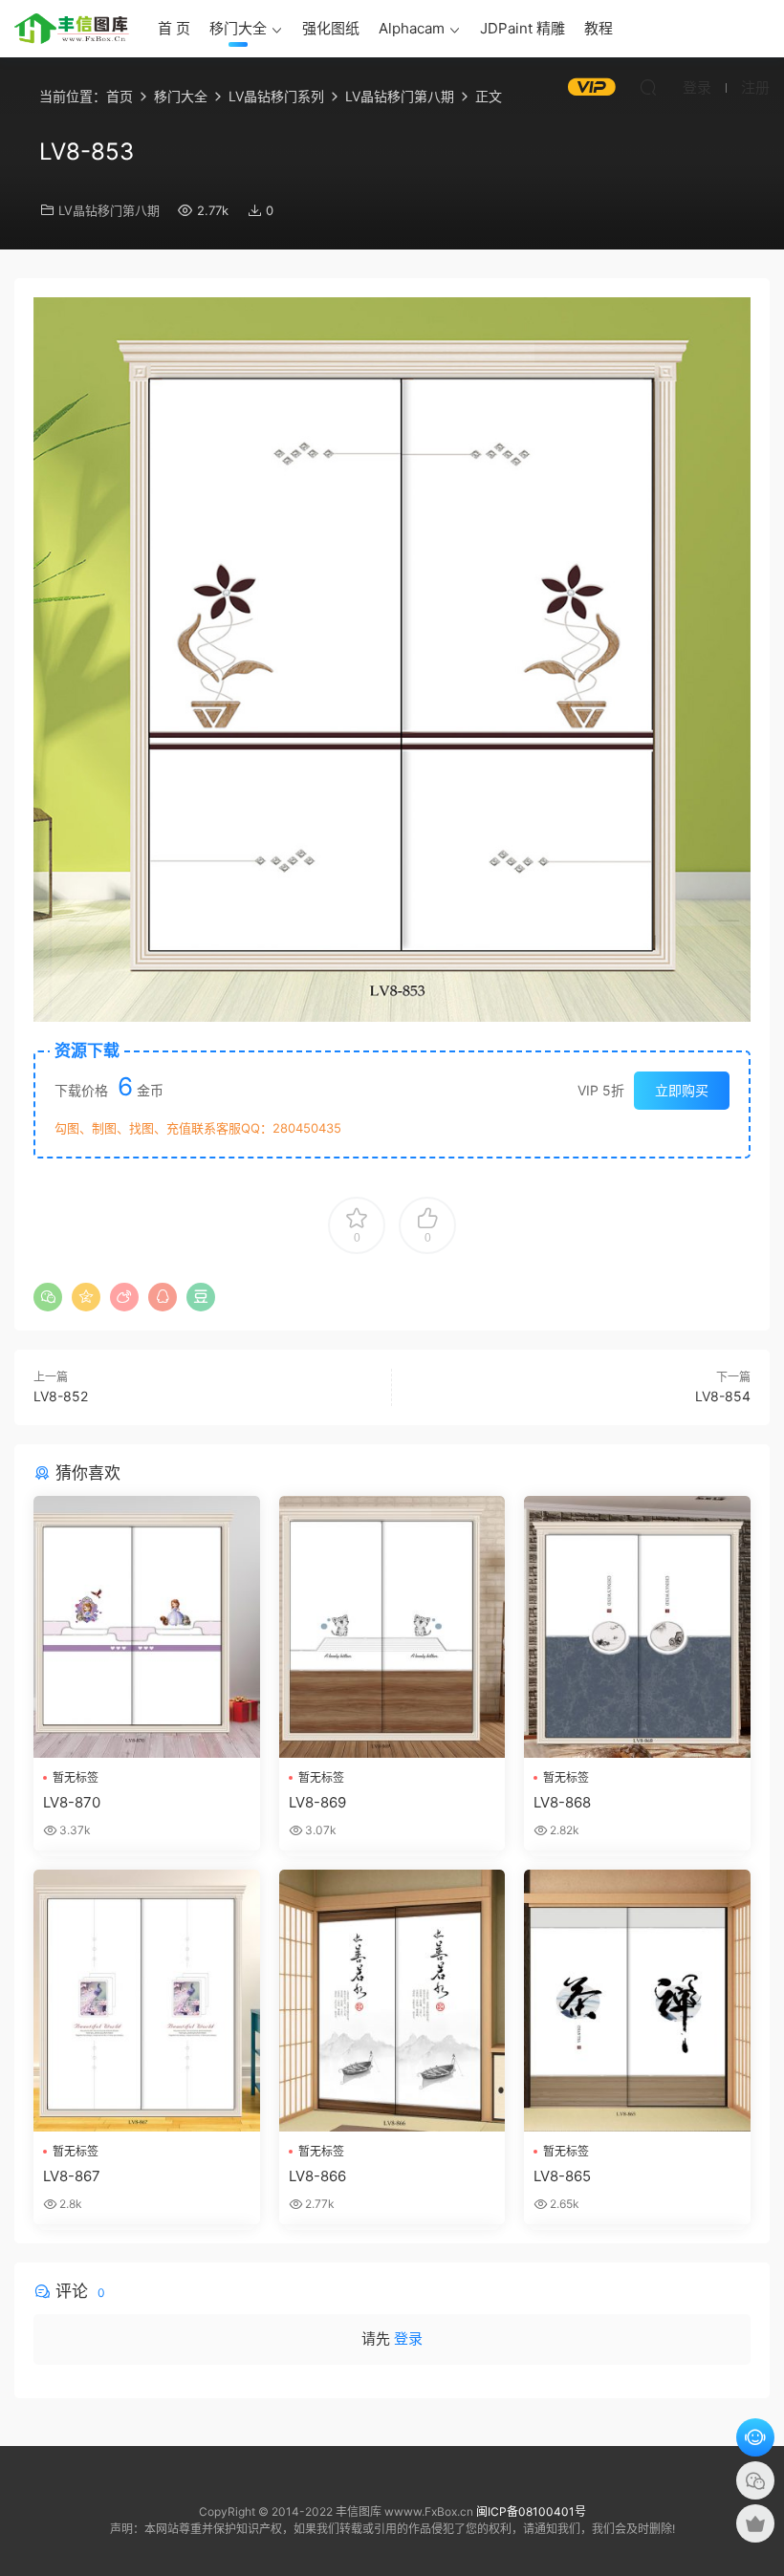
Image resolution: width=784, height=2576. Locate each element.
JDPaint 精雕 (523, 28)
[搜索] (648, 87)
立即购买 (682, 1090)
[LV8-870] (147, 1627)
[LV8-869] (392, 1627)
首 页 (174, 28)
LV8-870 (72, 1802)
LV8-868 (562, 1802)
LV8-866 (317, 2176)
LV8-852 (61, 1396)
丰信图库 (72, 29)
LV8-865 (562, 2176)
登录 (408, 2338)
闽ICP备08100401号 (531, 2511)
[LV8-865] (637, 2001)
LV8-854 (723, 1396)
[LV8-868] (637, 1627)
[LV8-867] (147, 2001)
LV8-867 (72, 2176)
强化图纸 (331, 28)
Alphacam (412, 28)
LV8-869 (317, 1802)
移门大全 (238, 28)
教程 (599, 28)
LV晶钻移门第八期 (109, 210)
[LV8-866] (392, 2001)
